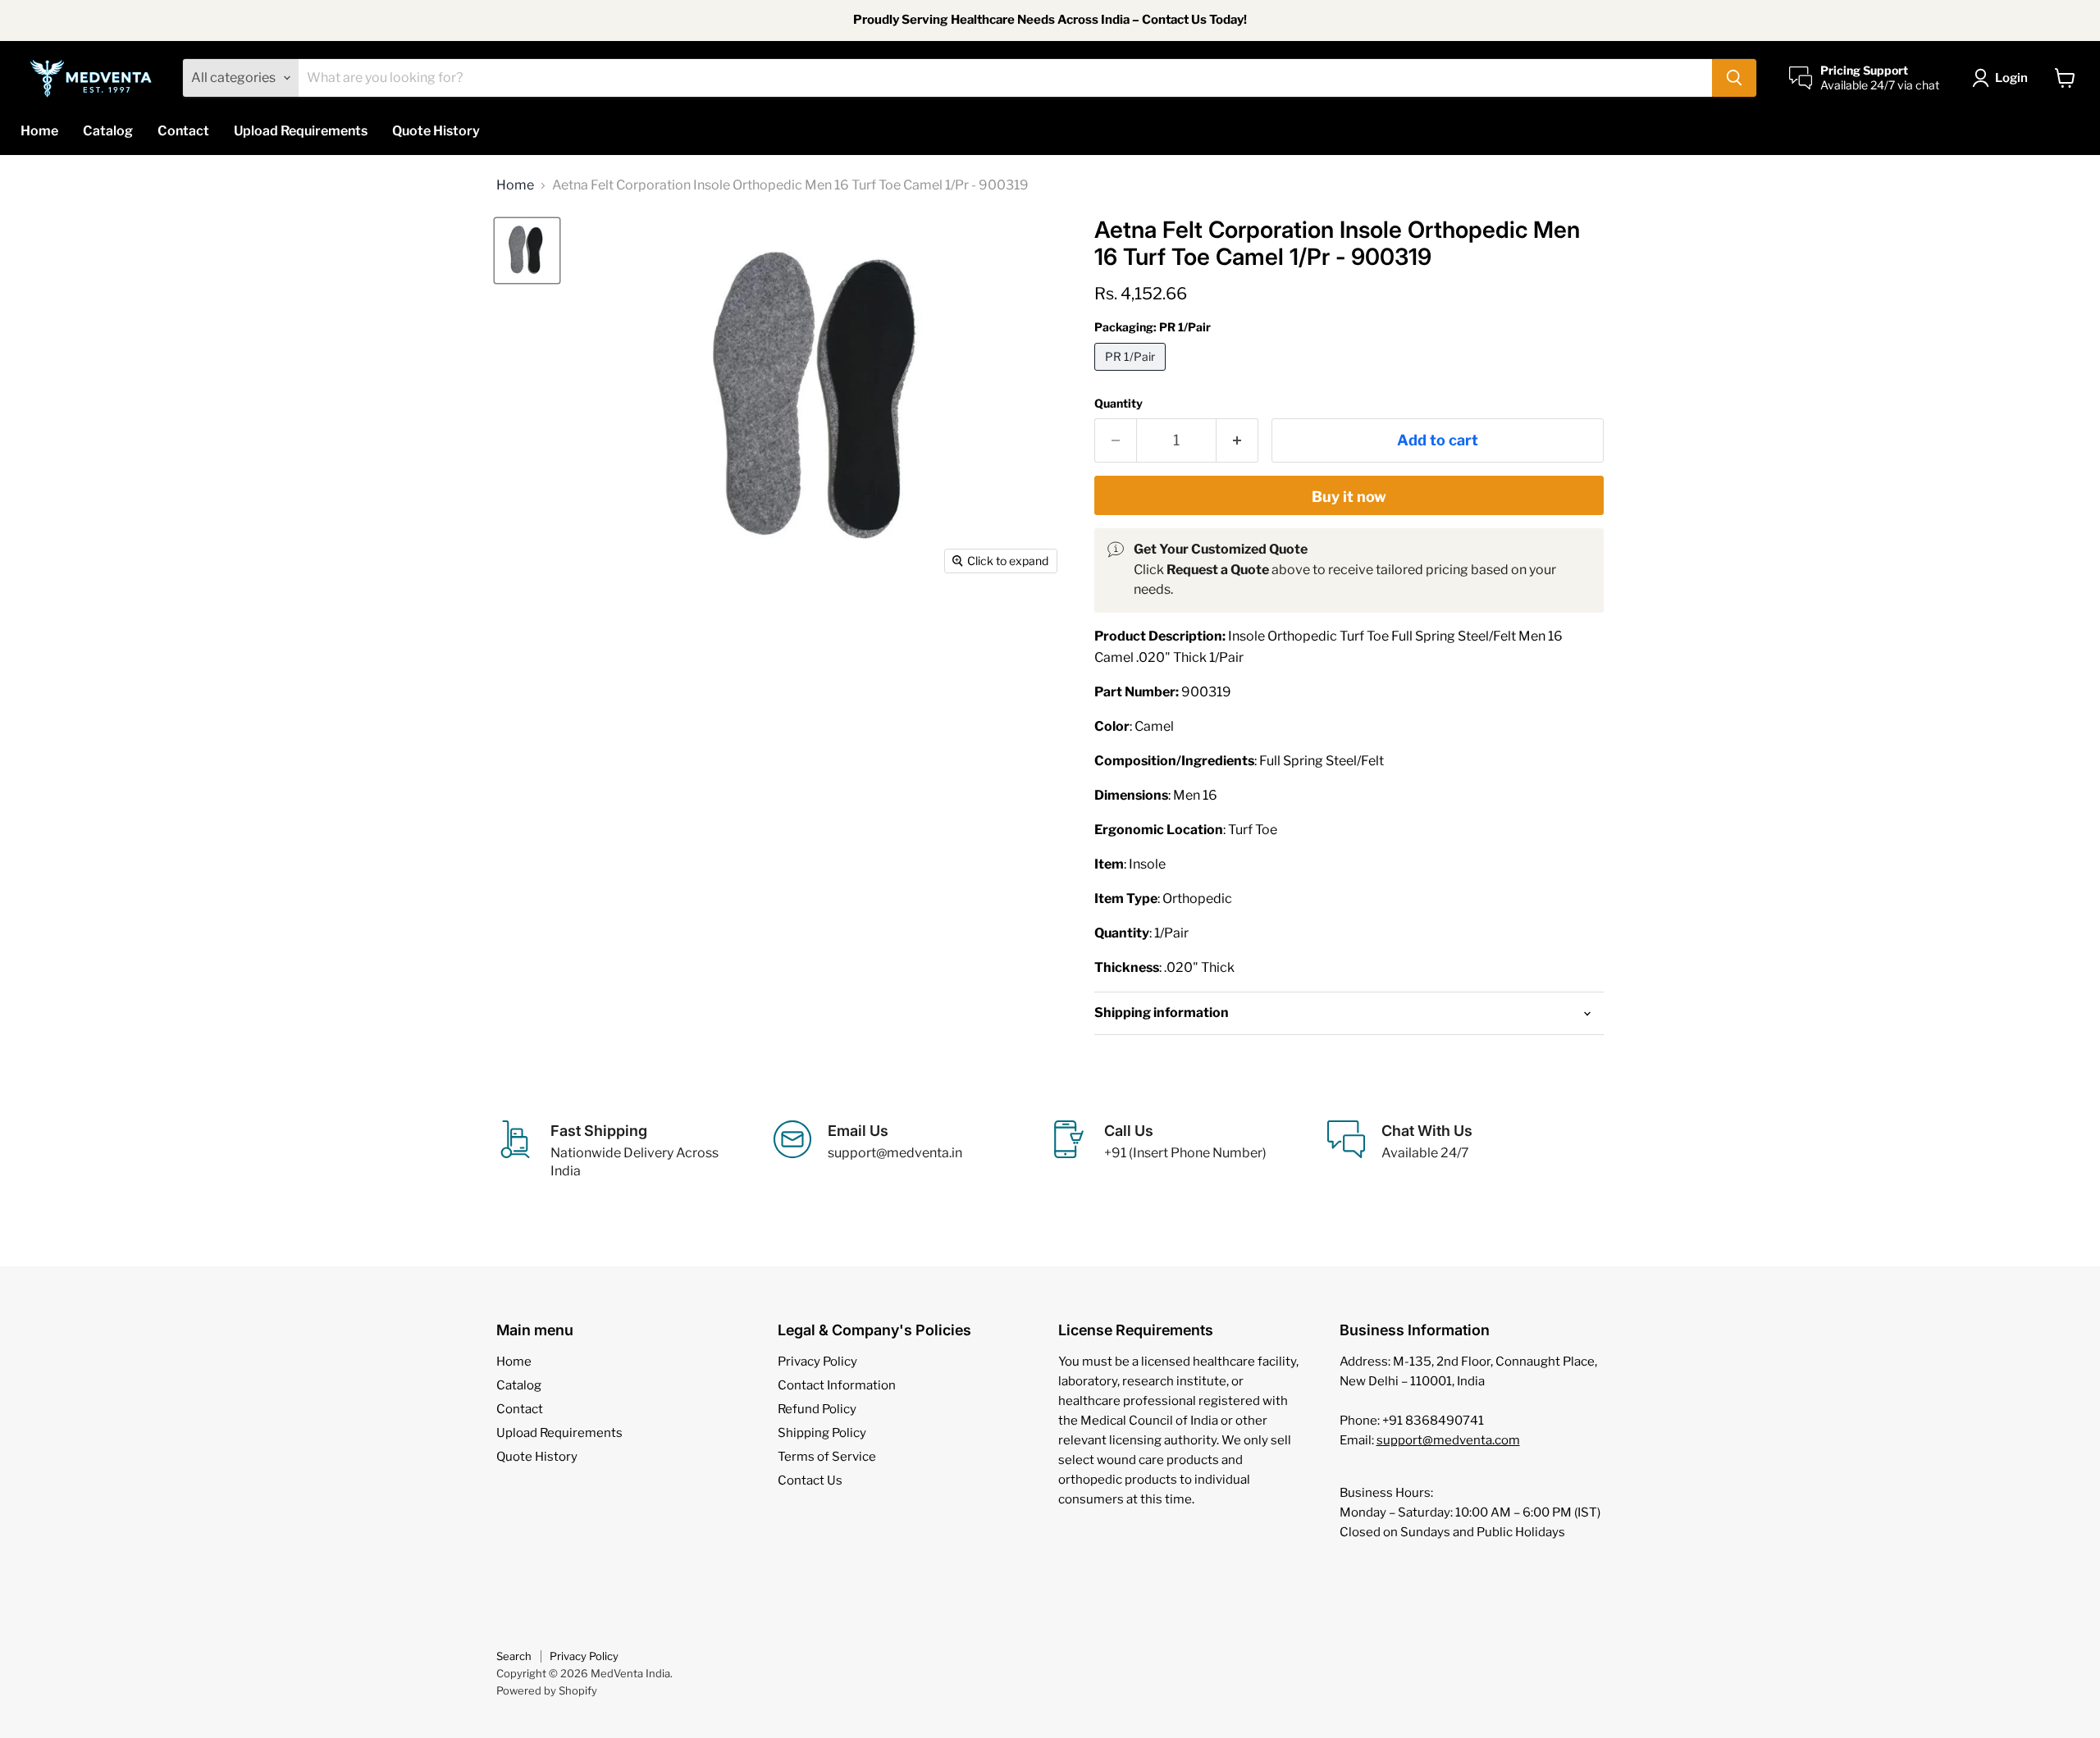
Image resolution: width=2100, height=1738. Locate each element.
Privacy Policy (817, 1362)
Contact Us (810, 1480)
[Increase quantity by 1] (1237, 441)
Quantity (1118, 404)
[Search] (1734, 78)
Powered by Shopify (547, 1690)
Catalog (108, 131)
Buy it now (1349, 497)
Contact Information (837, 1385)
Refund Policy (817, 1409)
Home (39, 131)
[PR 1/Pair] (1132, 374)
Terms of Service (827, 1457)
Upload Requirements (301, 131)
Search (514, 1656)
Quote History (436, 131)
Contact (183, 131)
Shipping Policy (822, 1433)
